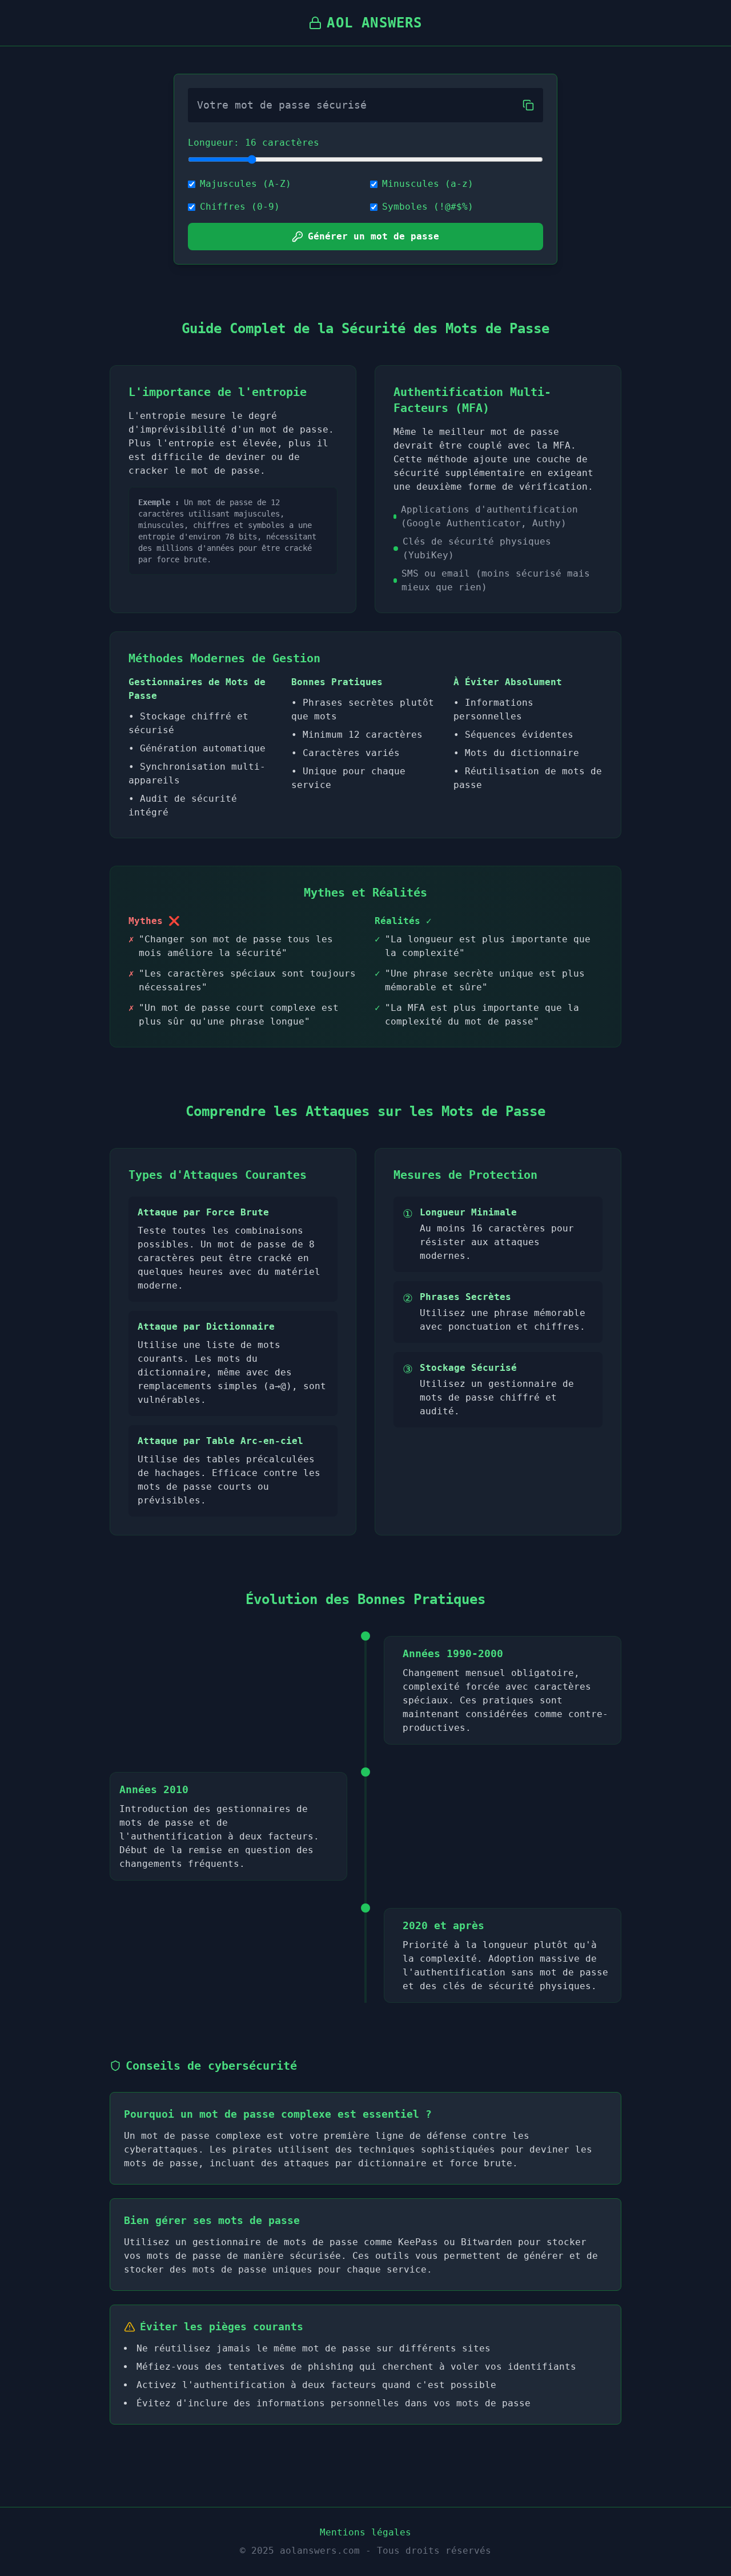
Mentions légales (365, 2532)
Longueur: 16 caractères (254, 143)
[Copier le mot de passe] (528, 105)
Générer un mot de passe (373, 236)
